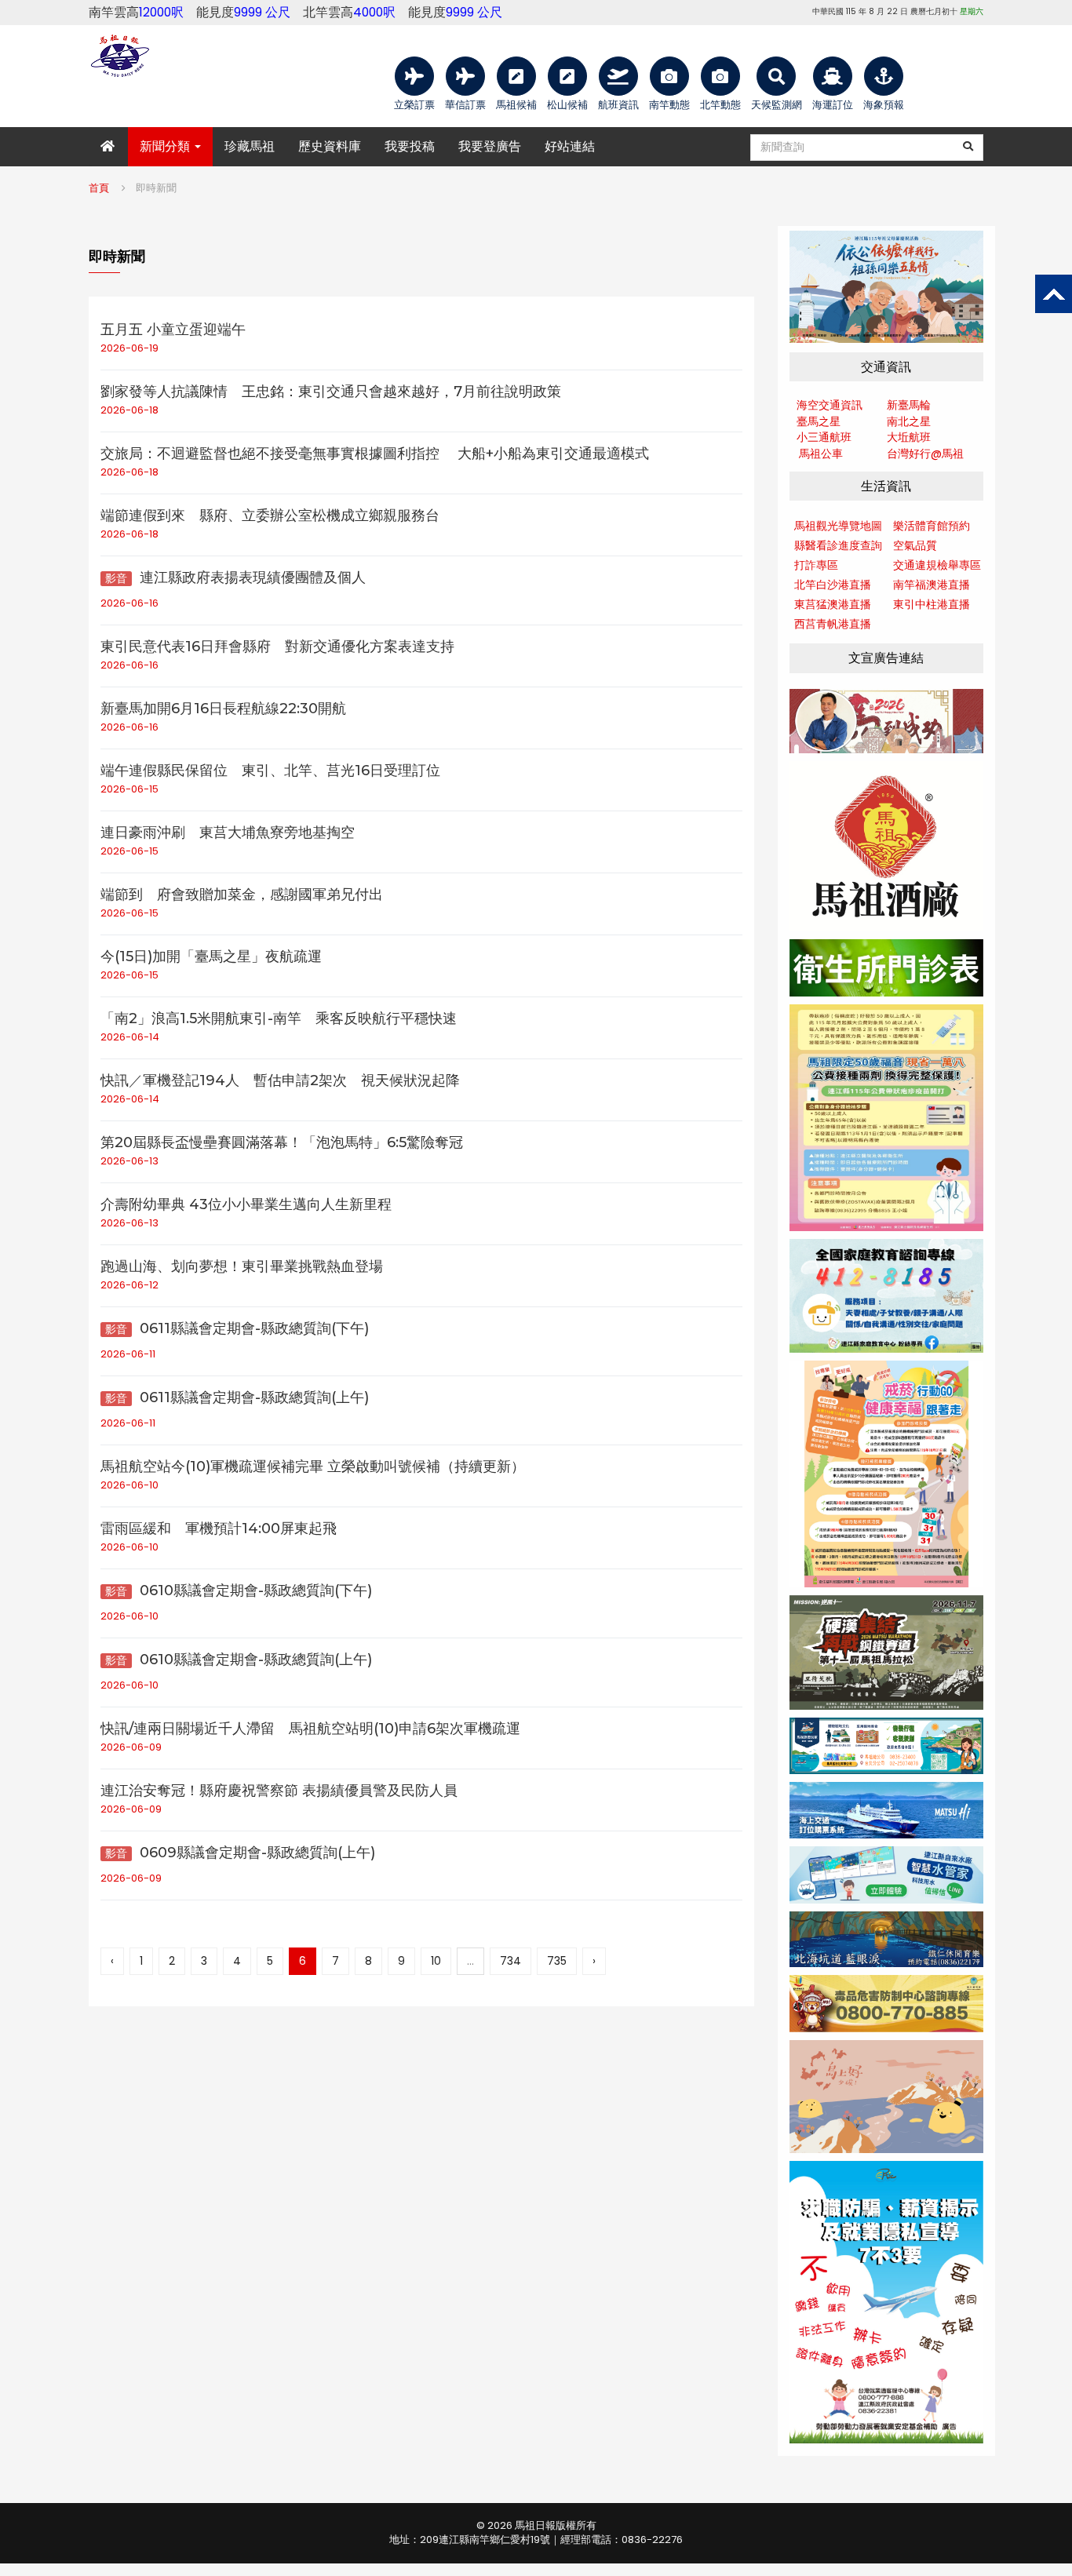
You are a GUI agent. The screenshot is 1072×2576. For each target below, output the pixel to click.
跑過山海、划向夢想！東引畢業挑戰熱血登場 (242, 1266)
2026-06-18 (129, 410)
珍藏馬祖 (250, 146)
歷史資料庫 (330, 146)
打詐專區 (816, 565)
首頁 (99, 188)
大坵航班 (909, 437)
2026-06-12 (129, 1285)
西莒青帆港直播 (833, 624)
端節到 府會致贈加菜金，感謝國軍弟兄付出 (242, 894)
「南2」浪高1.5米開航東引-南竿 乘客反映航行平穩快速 (279, 1018)
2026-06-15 (129, 789)
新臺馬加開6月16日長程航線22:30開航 (223, 709)
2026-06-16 (129, 603)
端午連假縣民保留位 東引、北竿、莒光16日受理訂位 (270, 771)
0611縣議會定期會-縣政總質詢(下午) (237, 1328)
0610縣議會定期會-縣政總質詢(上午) (239, 1660)
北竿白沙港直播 (833, 585)
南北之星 (909, 421)
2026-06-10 (129, 1485)
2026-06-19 (129, 348)
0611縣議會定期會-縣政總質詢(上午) (237, 1397)
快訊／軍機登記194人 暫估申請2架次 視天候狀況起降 (280, 1080)
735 (557, 1961)
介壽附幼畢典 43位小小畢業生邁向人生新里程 (246, 1204)
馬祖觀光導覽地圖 (838, 526)
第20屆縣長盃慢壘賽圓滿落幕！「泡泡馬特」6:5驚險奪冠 (282, 1142)
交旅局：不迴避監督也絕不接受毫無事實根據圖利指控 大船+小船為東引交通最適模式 (375, 454)
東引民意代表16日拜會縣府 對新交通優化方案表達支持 (277, 647)
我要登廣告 (490, 146)
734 (510, 1961)
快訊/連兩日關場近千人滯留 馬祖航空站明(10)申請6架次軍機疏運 (310, 1729)
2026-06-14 (130, 1037)
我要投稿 (410, 146)
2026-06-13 (129, 1161)
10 (436, 1961)
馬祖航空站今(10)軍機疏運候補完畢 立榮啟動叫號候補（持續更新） (313, 1467)
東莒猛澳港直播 (833, 604)
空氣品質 (915, 545)
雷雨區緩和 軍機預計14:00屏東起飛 (219, 1528)
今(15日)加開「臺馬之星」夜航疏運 (211, 956)
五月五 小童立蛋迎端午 (173, 330)
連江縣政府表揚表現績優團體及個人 (235, 578)
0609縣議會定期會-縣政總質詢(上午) (240, 1853)
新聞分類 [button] (166, 146)
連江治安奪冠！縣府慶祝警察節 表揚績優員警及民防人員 (279, 1791)
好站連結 (570, 146)
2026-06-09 (131, 1747)
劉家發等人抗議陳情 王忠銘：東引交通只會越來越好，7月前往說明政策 (331, 392)
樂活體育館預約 (932, 526)
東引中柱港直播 (932, 604)
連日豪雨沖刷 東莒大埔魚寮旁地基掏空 (228, 833)
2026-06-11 (128, 1354)
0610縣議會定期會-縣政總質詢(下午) (239, 1590)
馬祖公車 (821, 454)
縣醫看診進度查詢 (838, 545)
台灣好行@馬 (920, 454)
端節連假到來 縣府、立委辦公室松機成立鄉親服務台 (270, 516)
